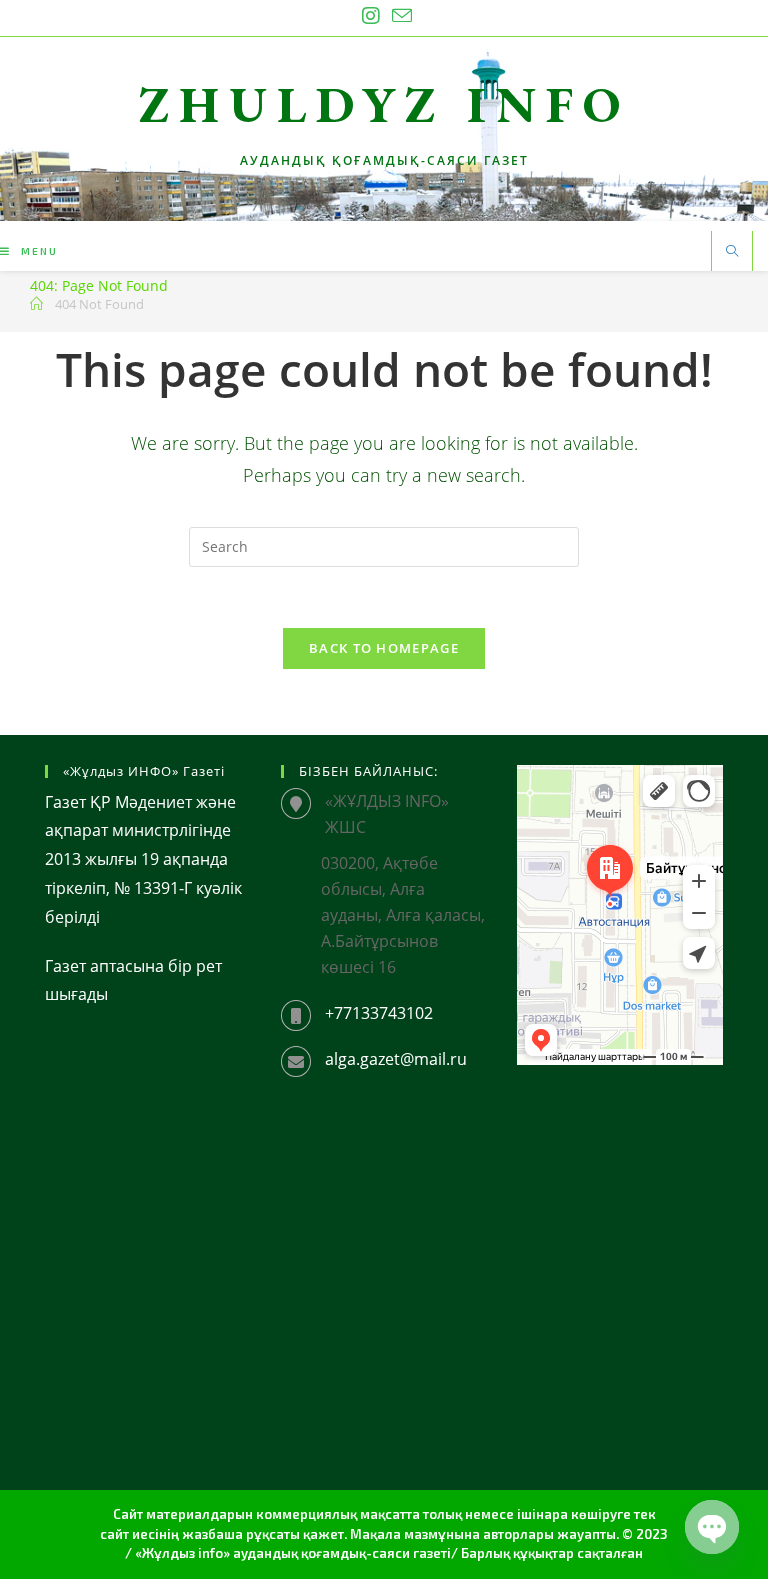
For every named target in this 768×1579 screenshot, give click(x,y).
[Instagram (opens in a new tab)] (371, 16)
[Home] (36, 304)
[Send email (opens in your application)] (399, 15)
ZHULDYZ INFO (384, 104)
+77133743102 (379, 1013)
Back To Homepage (384, 648)
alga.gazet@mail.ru (396, 1059)
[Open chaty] (712, 1527)
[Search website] (732, 252)
